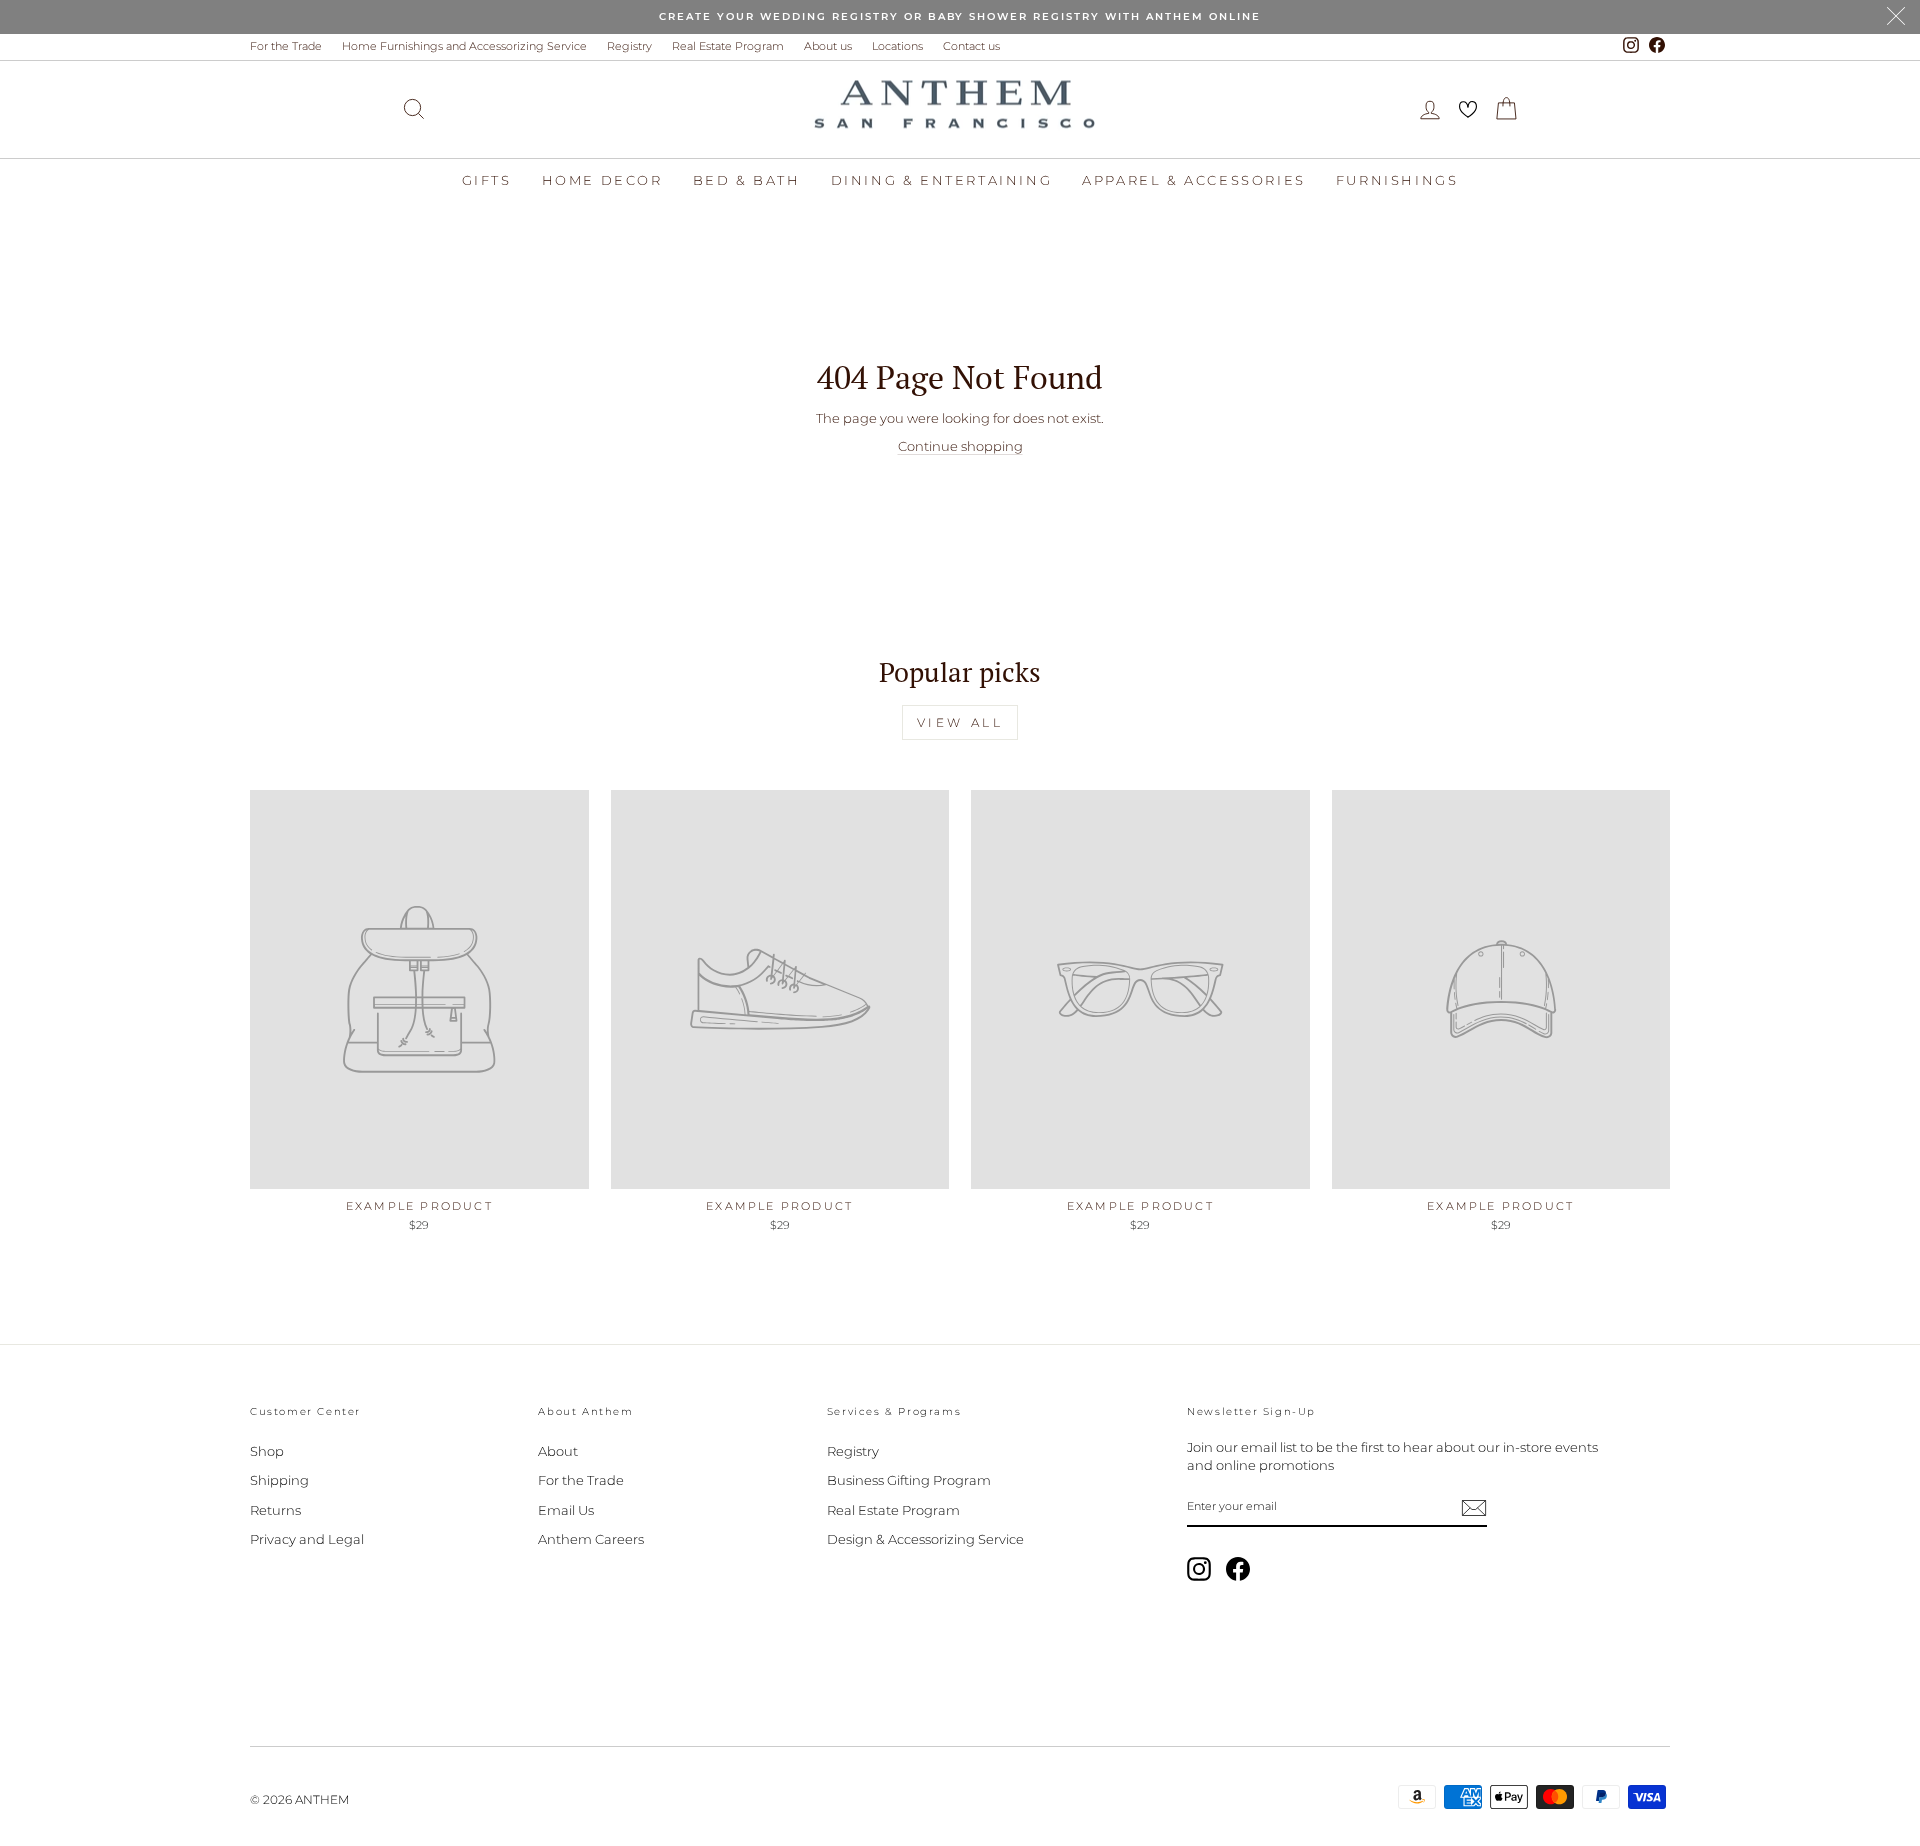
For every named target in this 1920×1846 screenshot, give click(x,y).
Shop (267, 1451)
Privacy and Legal (307, 1539)
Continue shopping (960, 446)
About (558, 1451)
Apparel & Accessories (1194, 180)
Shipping (279, 1480)
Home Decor (602, 180)
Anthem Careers (591, 1539)
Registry (629, 46)
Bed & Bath (747, 180)
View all (960, 722)
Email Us (566, 1510)
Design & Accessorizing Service (925, 1539)
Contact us (971, 46)
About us (828, 46)
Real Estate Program (728, 46)
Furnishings (1397, 180)
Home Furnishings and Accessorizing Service (464, 46)
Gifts (487, 180)
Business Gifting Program (909, 1480)
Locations (897, 46)
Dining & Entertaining (942, 180)
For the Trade (286, 46)
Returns (275, 1510)
